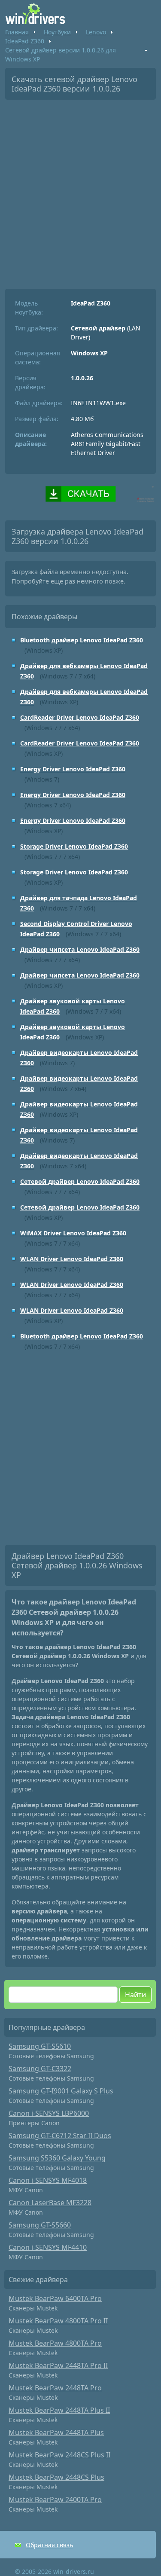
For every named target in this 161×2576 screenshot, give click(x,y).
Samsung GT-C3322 (40, 2069)
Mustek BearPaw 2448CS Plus (56, 2477)
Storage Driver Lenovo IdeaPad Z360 (74, 846)
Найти (135, 1995)
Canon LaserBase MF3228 (50, 2203)
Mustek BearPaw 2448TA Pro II (58, 2365)
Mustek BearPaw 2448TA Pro (55, 2388)
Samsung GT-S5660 (40, 2225)
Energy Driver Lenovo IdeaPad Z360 (73, 769)
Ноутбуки (57, 32)
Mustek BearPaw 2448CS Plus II (59, 2455)
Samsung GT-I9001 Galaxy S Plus (61, 2091)
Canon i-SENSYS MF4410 (48, 2247)
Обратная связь (49, 2545)
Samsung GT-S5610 (40, 2046)
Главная (17, 32)
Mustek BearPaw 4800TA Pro (55, 2343)
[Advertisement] (80, 191)
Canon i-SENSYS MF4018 (48, 2180)
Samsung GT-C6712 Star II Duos (60, 2136)
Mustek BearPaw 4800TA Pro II (58, 2321)
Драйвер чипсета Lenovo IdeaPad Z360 (80, 949)
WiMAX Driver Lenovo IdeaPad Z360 (73, 1233)
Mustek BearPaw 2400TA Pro (55, 2500)
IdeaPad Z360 (25, 41)
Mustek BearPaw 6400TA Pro (55, 2298)
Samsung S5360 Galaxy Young (57, 2158)
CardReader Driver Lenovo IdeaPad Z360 (80, 717)
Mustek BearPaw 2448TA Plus (56, 2432)
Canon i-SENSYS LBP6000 (49, 2113)
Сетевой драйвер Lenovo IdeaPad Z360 (80, 1181)
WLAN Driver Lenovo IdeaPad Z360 (72, 1259)
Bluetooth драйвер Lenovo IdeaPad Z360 (82, 640)
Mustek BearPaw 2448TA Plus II (59, 2410)
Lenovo (96, 32)
